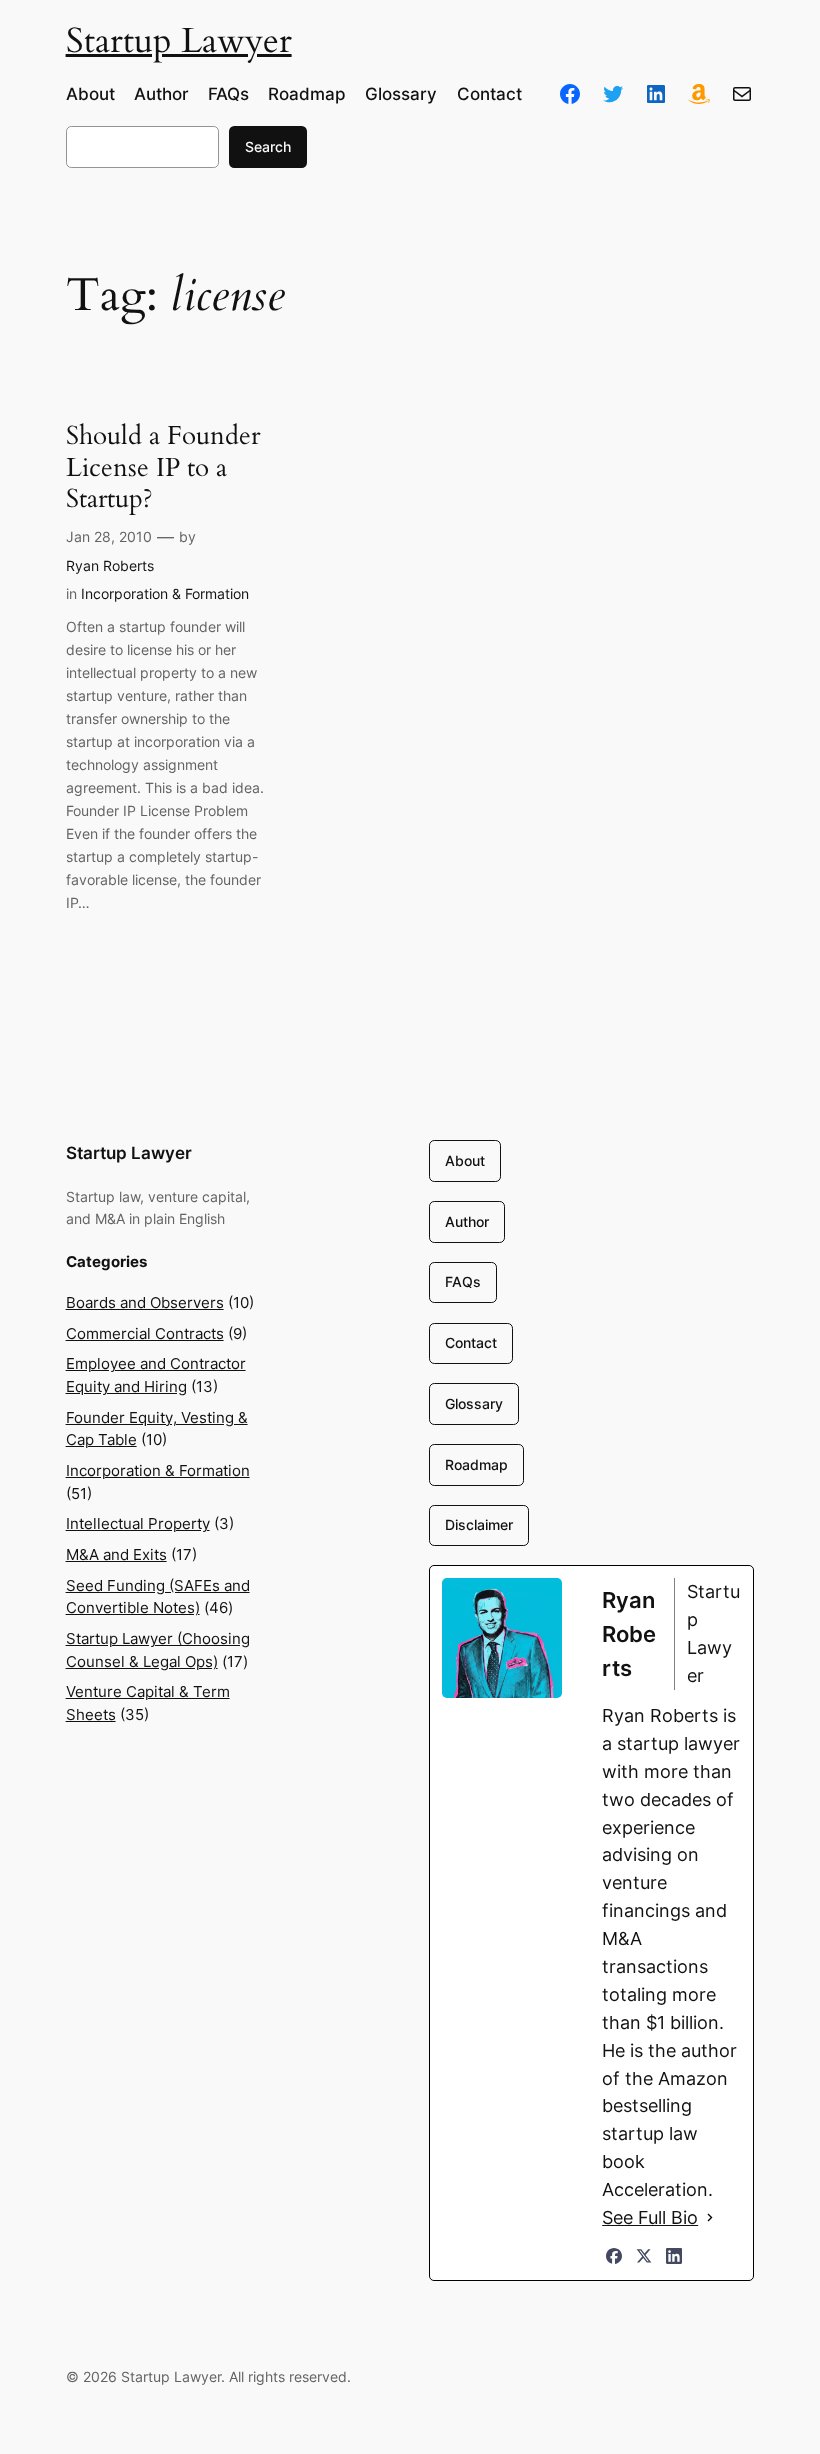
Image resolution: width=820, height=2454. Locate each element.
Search (268, 146)
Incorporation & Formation (165, 593)
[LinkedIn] (674, 2256)
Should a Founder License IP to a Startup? (163, 467)
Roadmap (476, 1464)
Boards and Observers (145, 1303)
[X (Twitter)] (644, 2256)
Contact (471, 1342)
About (465, 1160)
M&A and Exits (116, 1555)
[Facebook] (614, 2256)
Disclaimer (479, 1524)
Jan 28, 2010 (109, 536)
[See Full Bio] (710, 2218)
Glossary (474, 1403)
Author (467, 1221)
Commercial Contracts (145, 1334)
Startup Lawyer (179, 41)
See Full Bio (650, 2217)
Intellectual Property (138, 1524)
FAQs (463, 1281)
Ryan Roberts (110, 565)
